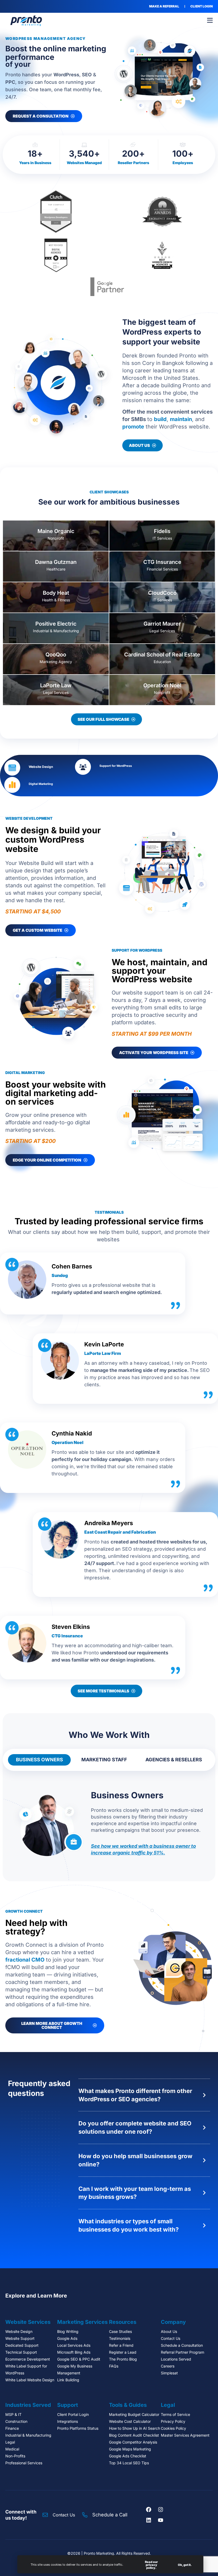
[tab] (39, 1760)
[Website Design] (12, 768)
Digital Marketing (41, 784)
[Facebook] (149, 2510)
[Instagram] (161, 2510)
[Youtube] (161, 2520)
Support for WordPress (116, 766)
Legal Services (162, 631)
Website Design (41, 767)
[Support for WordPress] (83, 767)
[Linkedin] (149, 2520)
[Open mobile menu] (210, 20)
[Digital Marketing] (12, 785)
